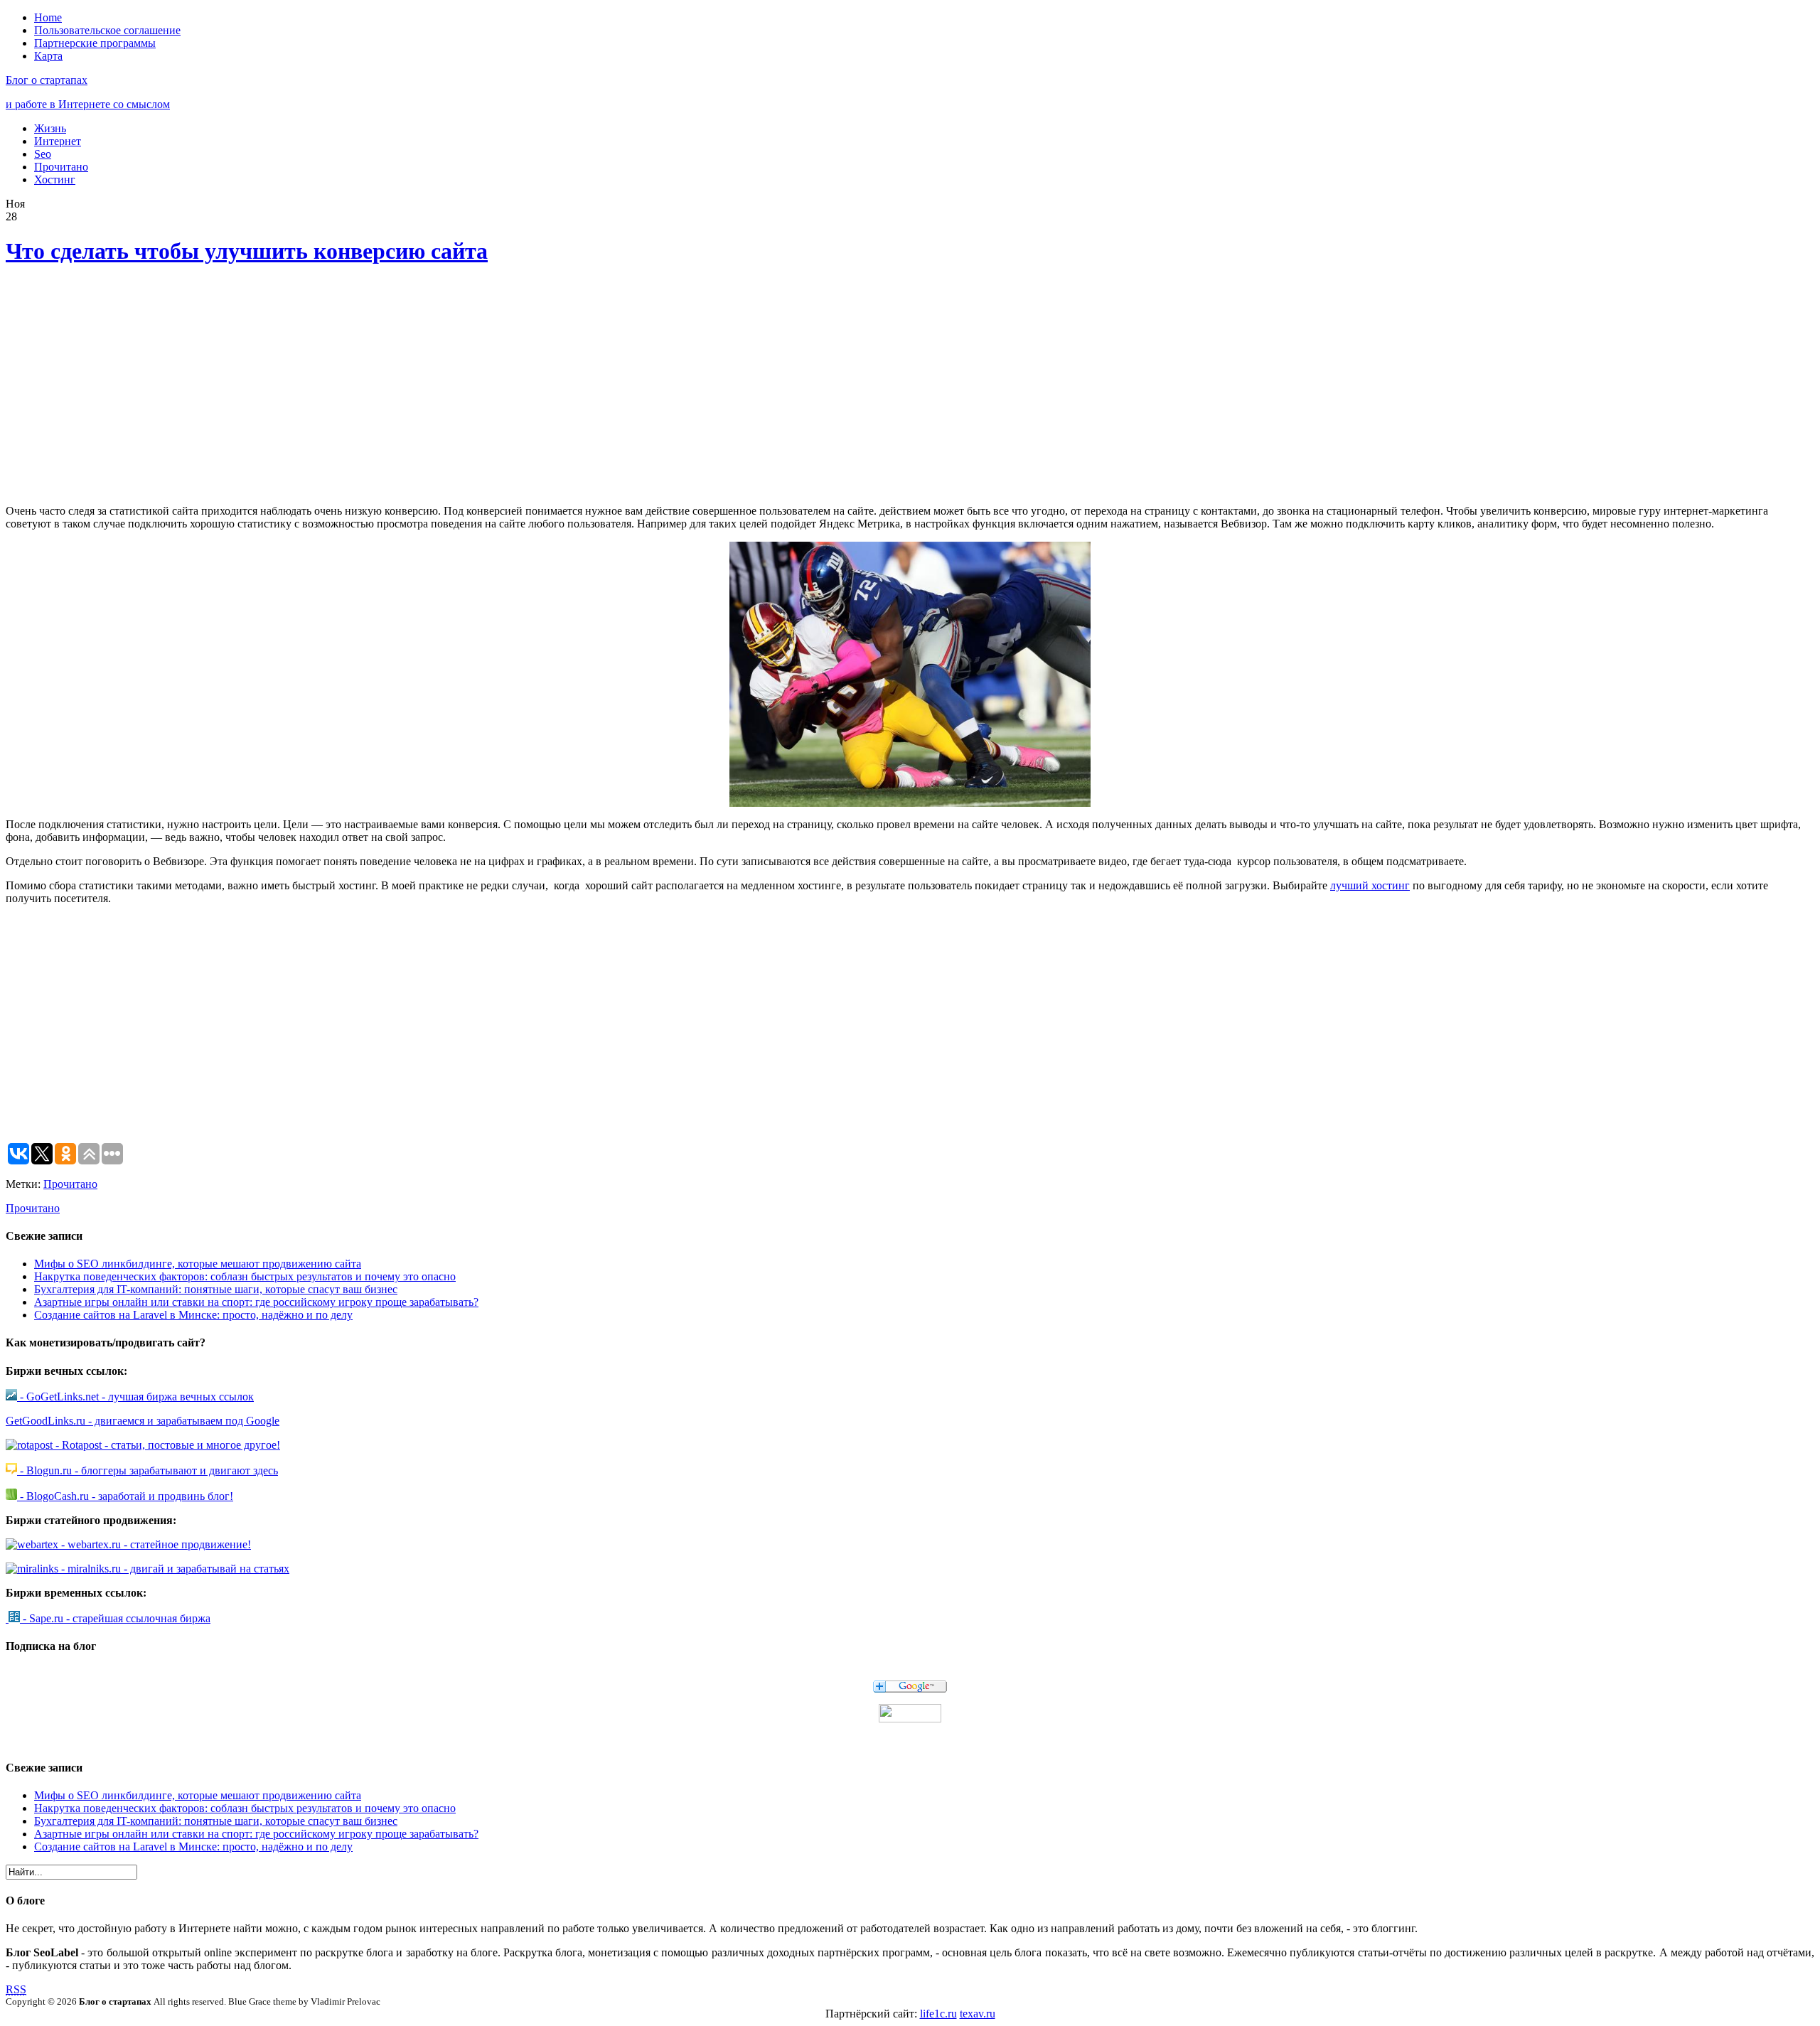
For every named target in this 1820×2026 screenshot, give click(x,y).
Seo (43, 154)
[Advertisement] (215, 387)
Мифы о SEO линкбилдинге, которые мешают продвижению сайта (198, 1264)
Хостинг (55, 179)
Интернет (58, 141)
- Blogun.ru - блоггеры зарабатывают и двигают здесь (148, 1470)
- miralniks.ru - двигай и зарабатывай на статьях (174, 1569)
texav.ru (978, 2014)
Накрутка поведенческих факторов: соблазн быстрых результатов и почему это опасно (245, 1276)
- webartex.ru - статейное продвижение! (155, 1544)
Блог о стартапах (47, 80)
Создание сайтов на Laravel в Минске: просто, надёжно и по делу (193, 1315)
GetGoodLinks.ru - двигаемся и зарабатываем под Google (143, 1421)
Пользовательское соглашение (107, 30)
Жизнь (50, 128)
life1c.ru (938, 2014)
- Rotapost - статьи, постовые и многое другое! (166, 1445)
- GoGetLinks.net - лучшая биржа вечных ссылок (135, 1397)
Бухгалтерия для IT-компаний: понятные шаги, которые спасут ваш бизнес (216, 1289)
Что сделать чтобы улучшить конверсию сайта (247, 251)
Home (48, 17)
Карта (48, 56)
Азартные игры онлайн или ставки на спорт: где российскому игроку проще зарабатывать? (256, 1302)
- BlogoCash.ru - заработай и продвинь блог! (125, 1496)
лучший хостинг (1370, 885)
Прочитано (61, 167)
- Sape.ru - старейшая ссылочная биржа (115, 1618)
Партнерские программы (95, 43)
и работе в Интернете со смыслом (88, 104)
